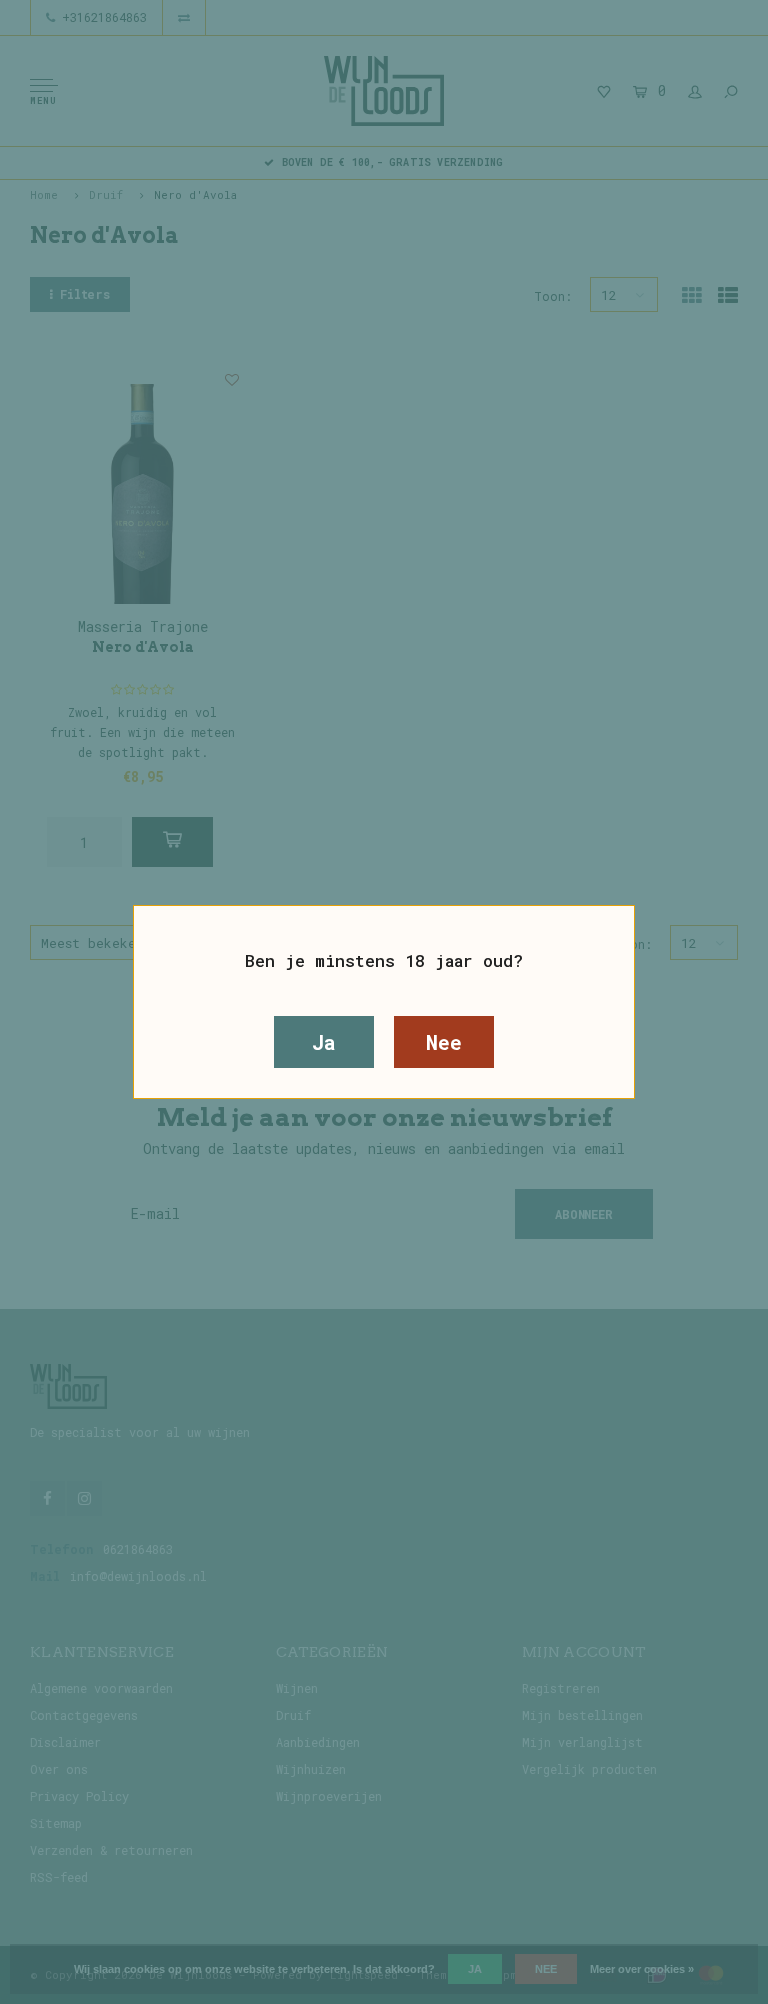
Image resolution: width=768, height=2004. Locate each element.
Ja (324, 1042)
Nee (443, 1042)
